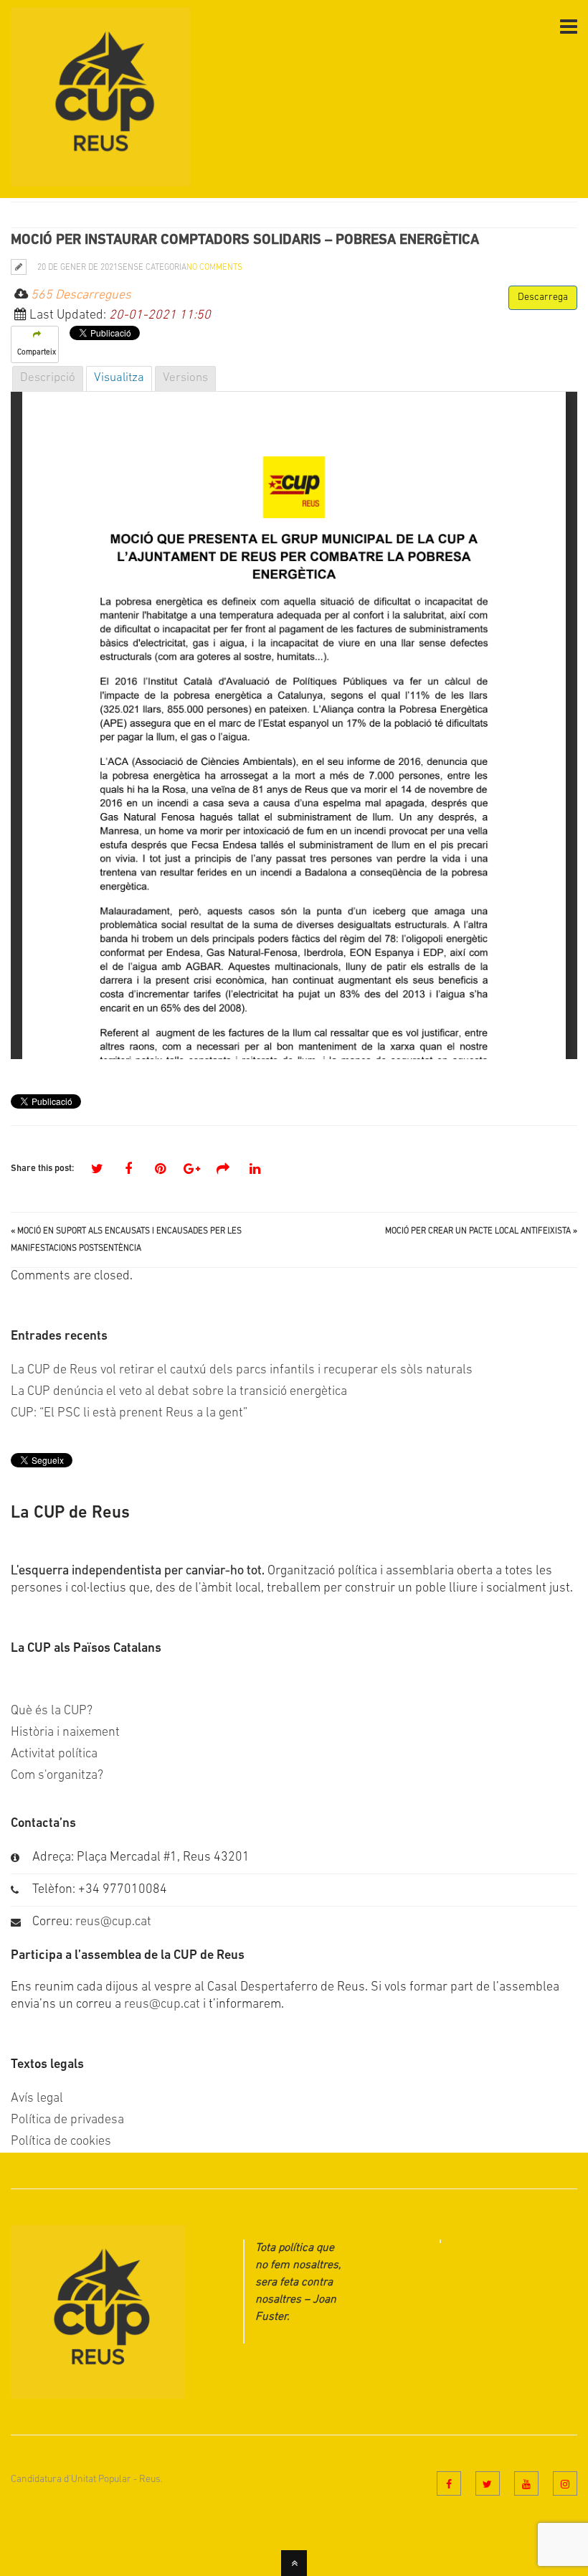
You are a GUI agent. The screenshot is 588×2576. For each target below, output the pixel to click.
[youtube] (526, 2483)
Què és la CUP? (52, 1711)
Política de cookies (61, 2142)
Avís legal (37, 2099)
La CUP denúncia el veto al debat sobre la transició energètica (179, 1392)
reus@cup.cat (113, 1922)
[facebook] (449, 2483)
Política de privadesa (67, 2120)
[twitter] (488, 2483)
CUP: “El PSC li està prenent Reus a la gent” (129, 1414)
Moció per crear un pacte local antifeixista (478, 1231)
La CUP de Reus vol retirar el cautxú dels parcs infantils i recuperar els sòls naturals (242, 1371)
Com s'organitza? (57, 1776)
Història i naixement (65, 1733)
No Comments (214, 268)
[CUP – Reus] (100, 178)
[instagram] (565, 2483)
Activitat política (54, 1754)
